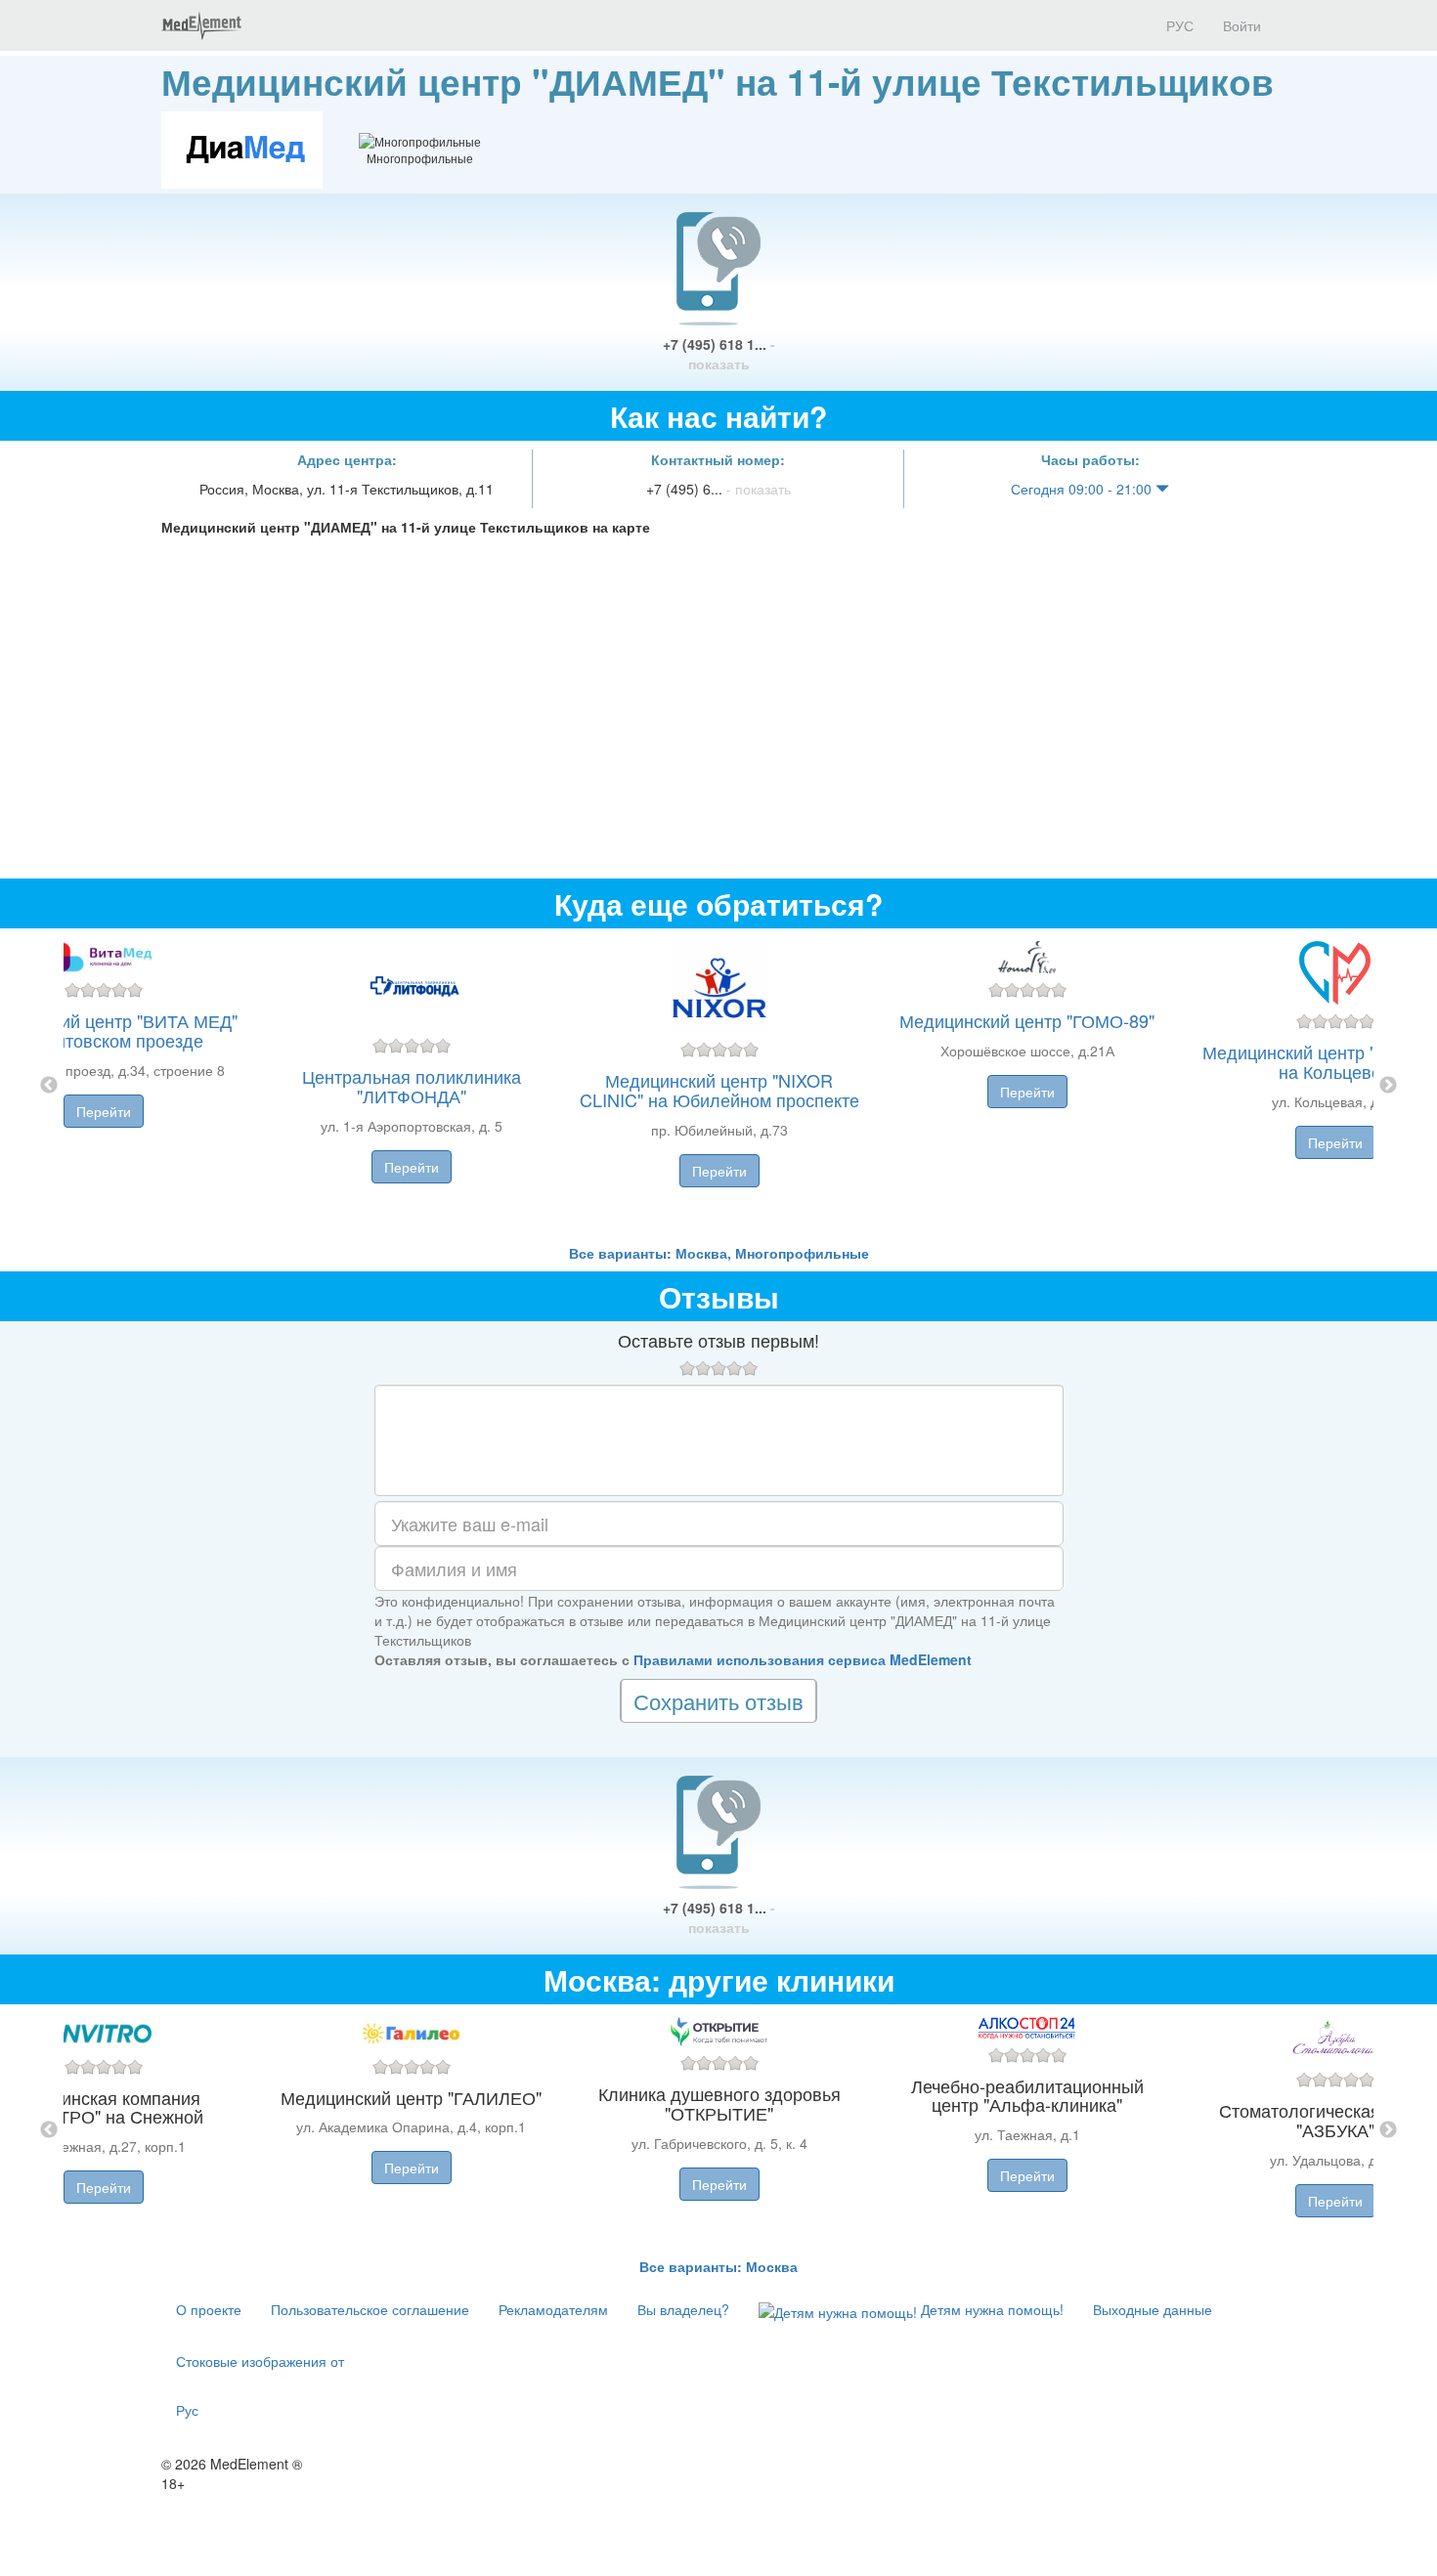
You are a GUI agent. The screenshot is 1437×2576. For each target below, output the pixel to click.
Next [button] (1388, 1086)
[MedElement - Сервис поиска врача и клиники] (201, 25)
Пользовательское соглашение (370, 2309)
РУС (1178, 25)
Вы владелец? (683, 2309)
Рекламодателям (553, 2309)
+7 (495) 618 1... (719, 354)
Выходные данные (1153, 2309)
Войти (1242, 25)
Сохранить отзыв (718, 1701)
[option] (719, 1086)
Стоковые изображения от (260, 2361)
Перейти (104, 1111)
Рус (187, 2410)
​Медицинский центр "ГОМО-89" (1027, 1020)
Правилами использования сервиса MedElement (803, 1659)
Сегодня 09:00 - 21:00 (1083, 489)
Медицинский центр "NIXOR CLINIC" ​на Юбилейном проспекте (719, 1090)
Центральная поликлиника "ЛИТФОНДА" (412, 1086)
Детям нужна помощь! (990, 2309)
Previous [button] (49, 1086)
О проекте (209, 2309)
